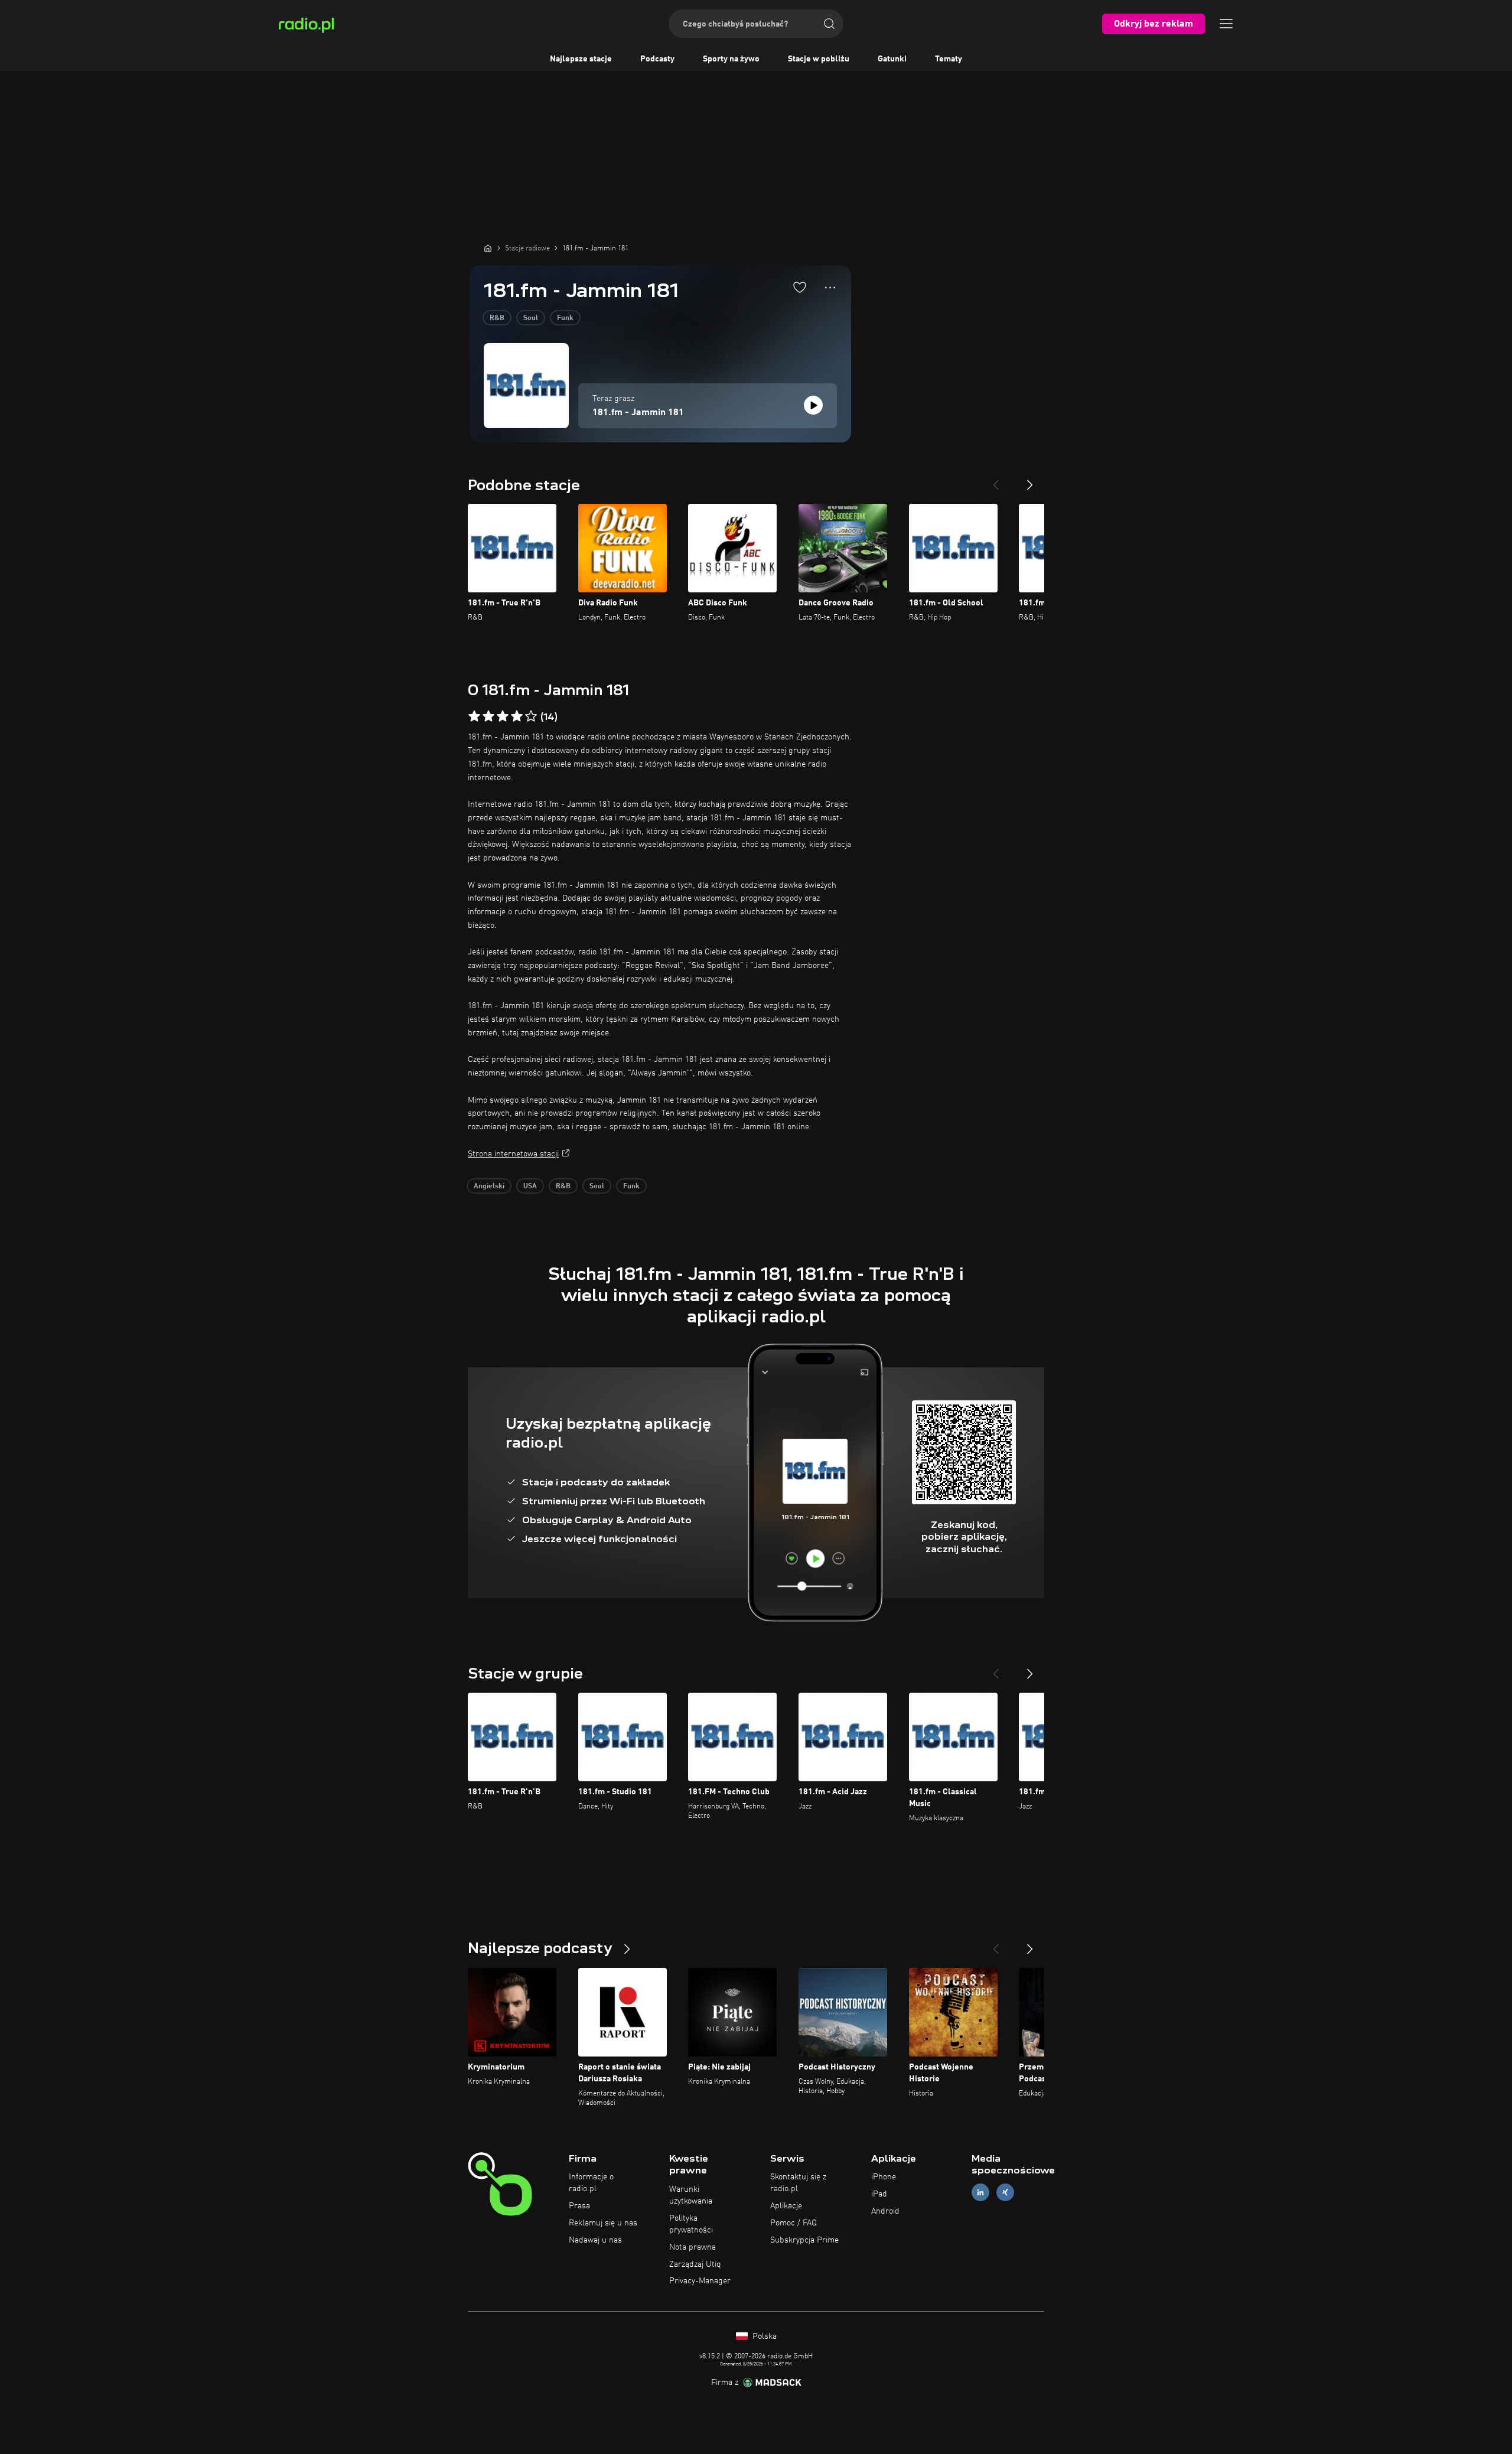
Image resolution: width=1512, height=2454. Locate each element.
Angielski (489, 1187)
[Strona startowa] (488, 248)
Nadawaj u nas (595, 2240)
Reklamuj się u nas (603, 2223)
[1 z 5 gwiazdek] (474, 716)
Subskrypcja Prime (804, 2240)
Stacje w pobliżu (819, 59)
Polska (763, 2336)
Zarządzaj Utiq (695, 2264)
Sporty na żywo (731, 59)
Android (885, 2211)
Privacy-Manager (700, 2281)
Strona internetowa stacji (513, 1154)
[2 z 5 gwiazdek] (488, 716)
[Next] (1030, 480)
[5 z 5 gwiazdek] (531, 716)
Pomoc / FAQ (794, 2223)
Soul (531, 318)
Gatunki (892, 59)
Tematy (949, 59)
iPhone (884, 2177)
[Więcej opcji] (830, 288)
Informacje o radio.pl (591, 2183)
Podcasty (657, 59)
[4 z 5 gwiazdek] (517, 716)
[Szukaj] (829, 24)
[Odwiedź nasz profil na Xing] (1005, 2193)
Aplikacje (786, 2206)
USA (530, 1187)
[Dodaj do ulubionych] (800, 287)
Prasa (579, 2206)
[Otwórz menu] (1226, 24)
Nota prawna (693, 2247)
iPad (879, 2194)
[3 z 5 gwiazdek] (503, 716)
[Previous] (996, 480)
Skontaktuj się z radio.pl (798, 2183)
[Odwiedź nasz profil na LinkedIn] (980, 2193)
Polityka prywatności (691, 2224)
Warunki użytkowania (691, 2195)
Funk (565, 318)
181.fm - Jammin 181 (638, 413)
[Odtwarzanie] (813, 405)
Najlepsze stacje (581, 59)
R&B (497, 318)
